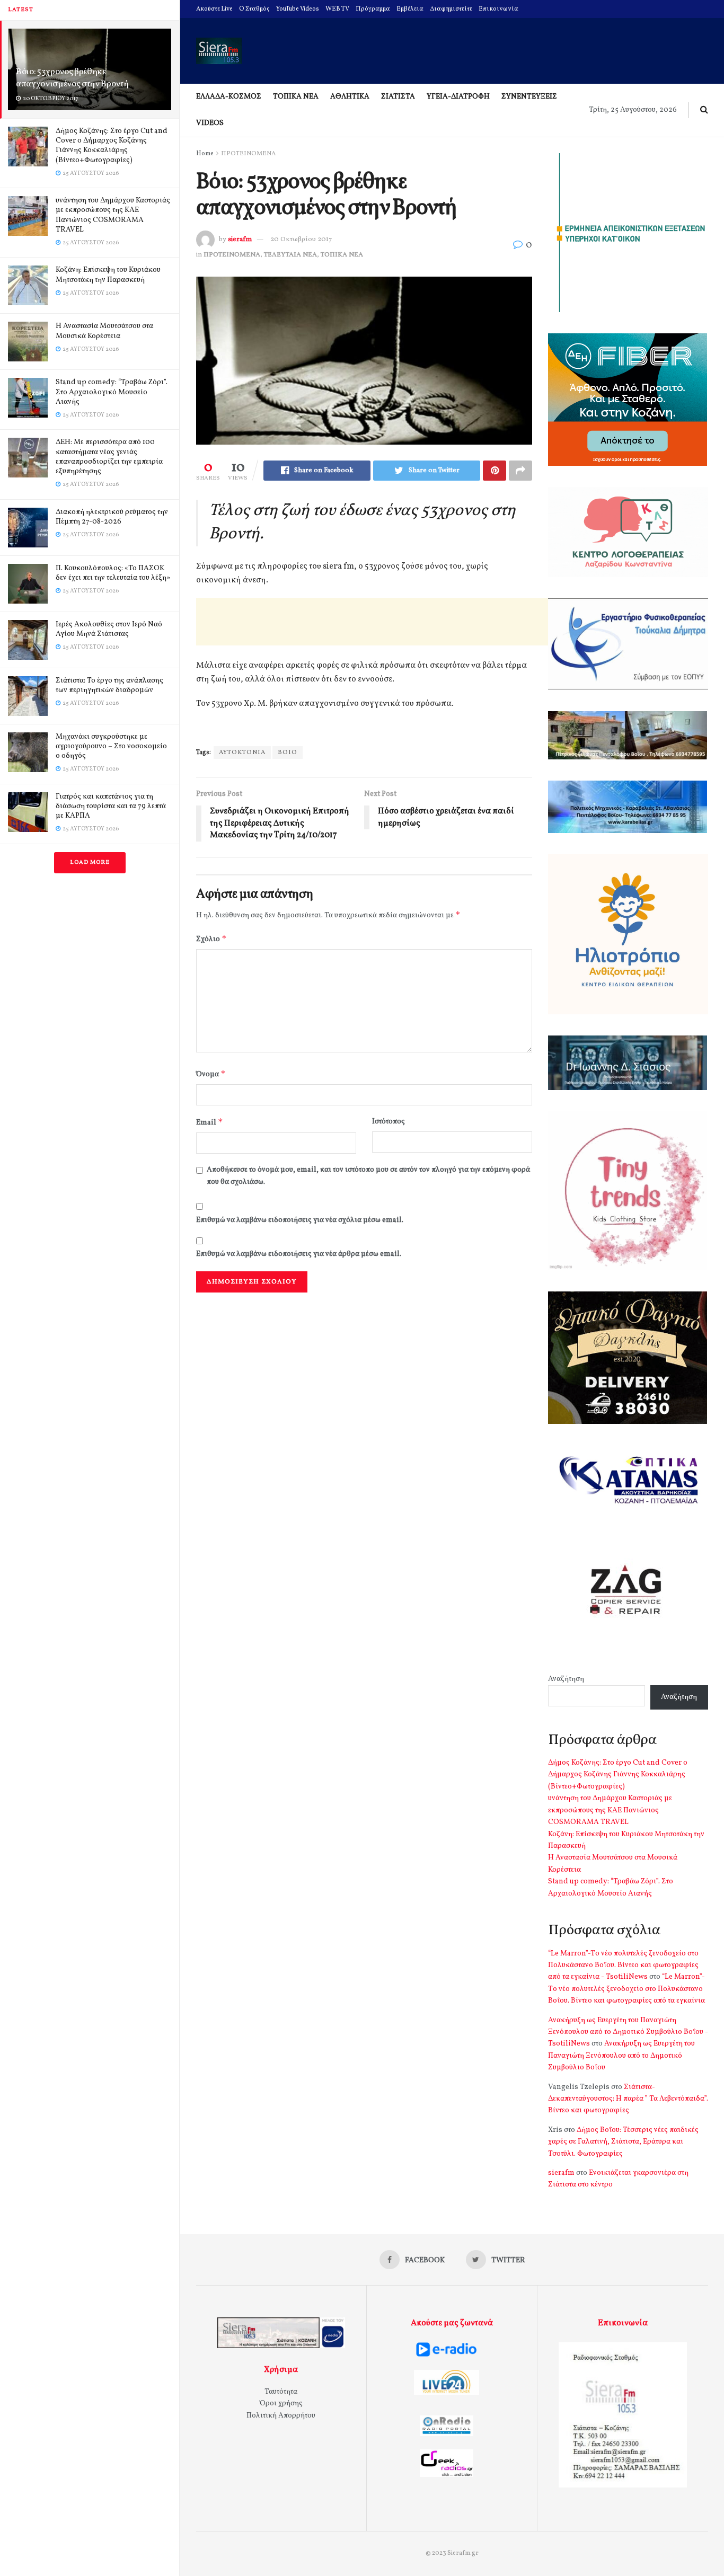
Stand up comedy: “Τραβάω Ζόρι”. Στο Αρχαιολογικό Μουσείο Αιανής (112, 392)
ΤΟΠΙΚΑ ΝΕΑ (296, 97)
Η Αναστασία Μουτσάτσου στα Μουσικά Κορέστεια (104, 331)
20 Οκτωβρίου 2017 (301, 240)
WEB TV (337, 9)
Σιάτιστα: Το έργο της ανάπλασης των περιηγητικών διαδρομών (109, 685)
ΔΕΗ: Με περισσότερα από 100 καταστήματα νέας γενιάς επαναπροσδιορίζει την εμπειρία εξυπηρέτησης (109, 457)
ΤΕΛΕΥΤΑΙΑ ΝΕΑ (290, 255)
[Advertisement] (389, 622)
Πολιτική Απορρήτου (281, 2416)
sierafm (240, 240)
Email (210, 1122)
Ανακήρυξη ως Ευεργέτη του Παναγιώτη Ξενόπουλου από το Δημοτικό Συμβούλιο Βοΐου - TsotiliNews (628, 2032)
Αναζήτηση (566, 1679)
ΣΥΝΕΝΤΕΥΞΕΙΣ (529, 97)
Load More (90, 862)
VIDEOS (210, 123)
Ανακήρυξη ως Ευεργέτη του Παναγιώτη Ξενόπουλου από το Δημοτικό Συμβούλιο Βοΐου (621, 2056)
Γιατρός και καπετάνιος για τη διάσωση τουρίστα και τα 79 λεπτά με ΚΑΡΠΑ (111, 806)
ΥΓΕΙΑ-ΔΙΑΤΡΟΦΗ (458, 97)
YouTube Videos (298, 9)
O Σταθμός (254, 9)
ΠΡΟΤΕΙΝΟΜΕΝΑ (248, 154)
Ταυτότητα (281, 2392)
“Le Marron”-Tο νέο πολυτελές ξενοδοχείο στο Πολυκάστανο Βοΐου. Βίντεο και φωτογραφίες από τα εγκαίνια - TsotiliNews (623, 1966)
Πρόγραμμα (373, 9)
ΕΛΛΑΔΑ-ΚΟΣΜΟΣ (229, 97)
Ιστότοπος (389, 1122)
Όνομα (211, 1074)
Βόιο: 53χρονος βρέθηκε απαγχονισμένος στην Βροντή (72, 78)
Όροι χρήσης (281, 2404)
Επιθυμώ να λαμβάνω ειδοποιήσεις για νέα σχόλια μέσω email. (300, 1220)
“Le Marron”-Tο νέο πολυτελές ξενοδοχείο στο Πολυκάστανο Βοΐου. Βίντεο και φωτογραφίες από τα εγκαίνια (626, 1989)
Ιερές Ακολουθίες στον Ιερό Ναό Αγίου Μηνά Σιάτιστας (109, 629)
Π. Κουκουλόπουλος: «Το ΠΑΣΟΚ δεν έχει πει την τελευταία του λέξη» (113, 573)
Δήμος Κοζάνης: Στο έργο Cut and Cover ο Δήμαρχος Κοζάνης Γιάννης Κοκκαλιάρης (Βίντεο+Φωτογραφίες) (112, 146)
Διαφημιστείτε (451, 9)
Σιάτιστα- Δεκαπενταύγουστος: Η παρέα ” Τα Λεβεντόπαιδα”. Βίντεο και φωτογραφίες (628, 2099)
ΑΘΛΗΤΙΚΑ (350, 97)
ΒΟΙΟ (288, 753)
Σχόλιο (211, 939)
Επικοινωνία (498, 9)
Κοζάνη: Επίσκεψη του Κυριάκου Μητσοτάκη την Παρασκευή (108, 275)
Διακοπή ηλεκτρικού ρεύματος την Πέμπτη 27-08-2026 (112, 517)
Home (205, 154)
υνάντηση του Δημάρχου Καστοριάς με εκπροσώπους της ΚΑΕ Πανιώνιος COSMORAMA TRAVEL (113, 215)
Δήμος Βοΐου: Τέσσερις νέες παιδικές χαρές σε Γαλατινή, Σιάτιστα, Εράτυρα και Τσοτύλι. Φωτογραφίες (623, 2142)
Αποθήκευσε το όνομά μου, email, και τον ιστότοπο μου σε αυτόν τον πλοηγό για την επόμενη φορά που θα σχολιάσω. (368, 1176)
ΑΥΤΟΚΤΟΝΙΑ (242, 753)
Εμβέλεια (410, 9)
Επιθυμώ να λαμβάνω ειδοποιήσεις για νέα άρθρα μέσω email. (299, 1254)
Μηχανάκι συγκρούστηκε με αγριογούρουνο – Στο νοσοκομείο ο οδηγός (111, 746)
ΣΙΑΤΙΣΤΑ (398, 97)
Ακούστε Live (214, 9)
